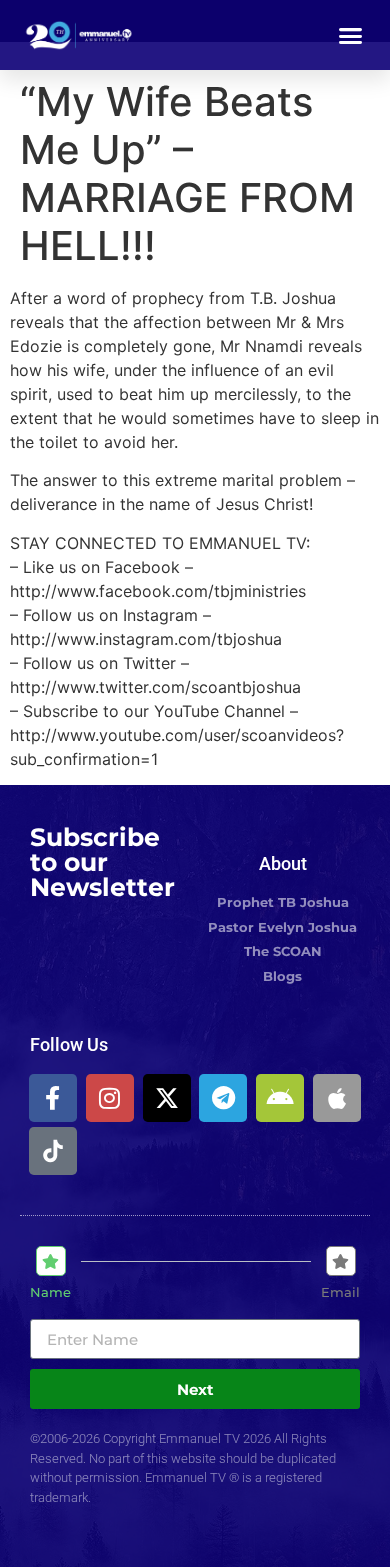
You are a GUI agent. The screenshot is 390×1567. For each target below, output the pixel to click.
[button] (351, 35)
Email (340, 1292)
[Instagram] (110, 1098)
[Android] (280, 1098)
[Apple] (337, 1098)
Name (50, 1292)
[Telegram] (223, 1098)
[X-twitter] (167, 1098)
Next (195, 1389)
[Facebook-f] (53, 1098)
